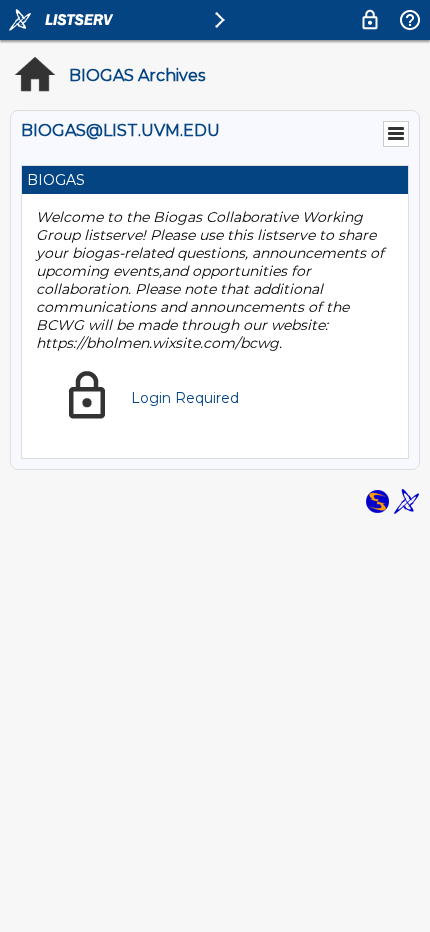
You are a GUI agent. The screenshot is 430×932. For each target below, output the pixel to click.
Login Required (185, 398)
